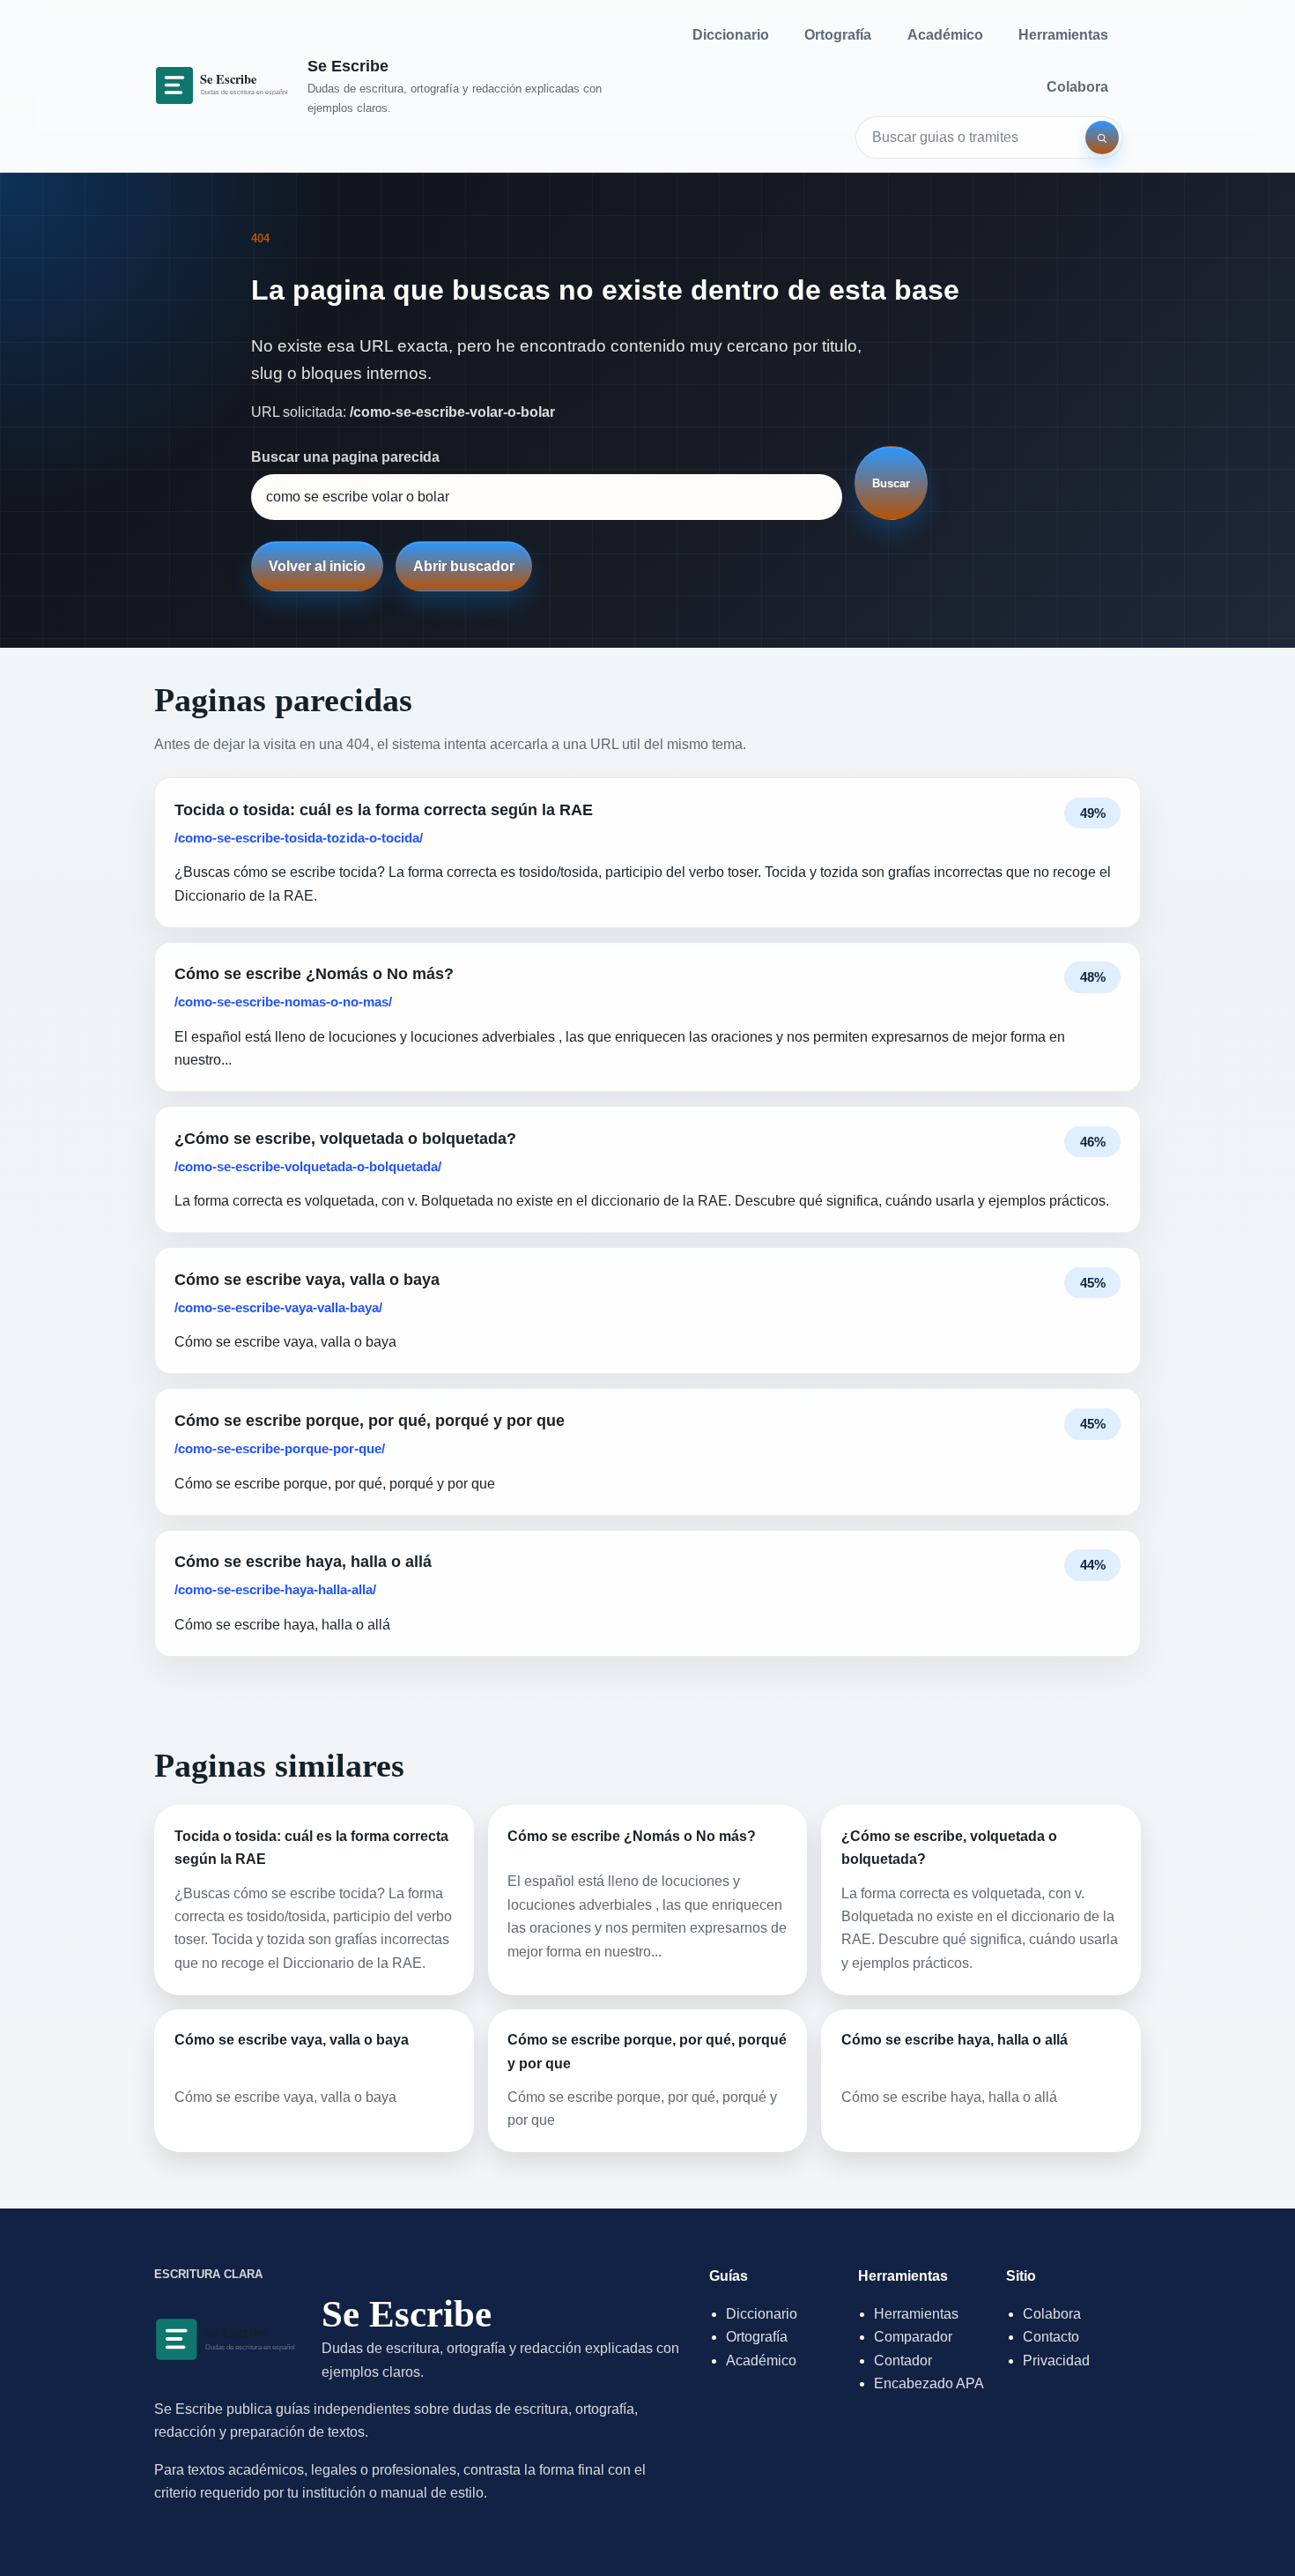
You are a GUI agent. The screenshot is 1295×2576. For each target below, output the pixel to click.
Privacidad (1056, 2361)
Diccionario (731, 35)
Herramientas (1063, 35)
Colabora (1077, 87)
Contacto (1051, 2337)
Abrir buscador (464, 566)
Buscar (891, 483)
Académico (945, 35)
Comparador (913, 2337)
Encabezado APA (929, 2383)
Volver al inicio (317, 566)
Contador (903, 2361)
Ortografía (838, 35)
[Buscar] (1102, 137)
